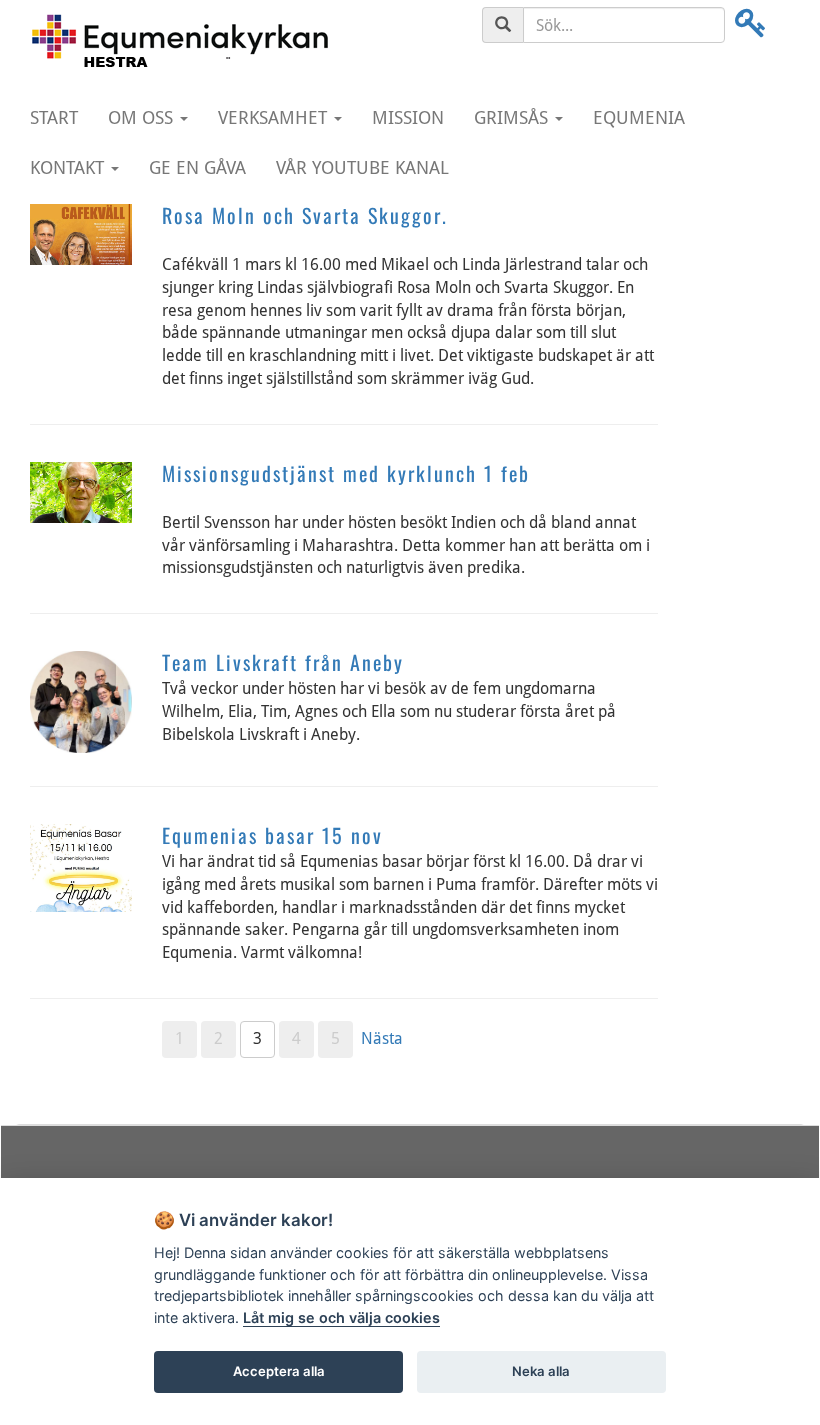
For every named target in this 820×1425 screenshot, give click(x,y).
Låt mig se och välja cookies (341, 1317)
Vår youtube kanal (362, 167)
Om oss (143, 117)
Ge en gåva (197, 167)
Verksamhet (275, 117)
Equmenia (639, 117)
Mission (408, 117)
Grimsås (513, 117)
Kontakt (69, 167)
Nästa (382, 1038)
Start (54, 117)
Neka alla (541, 1371)
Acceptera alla (279, 1371)
